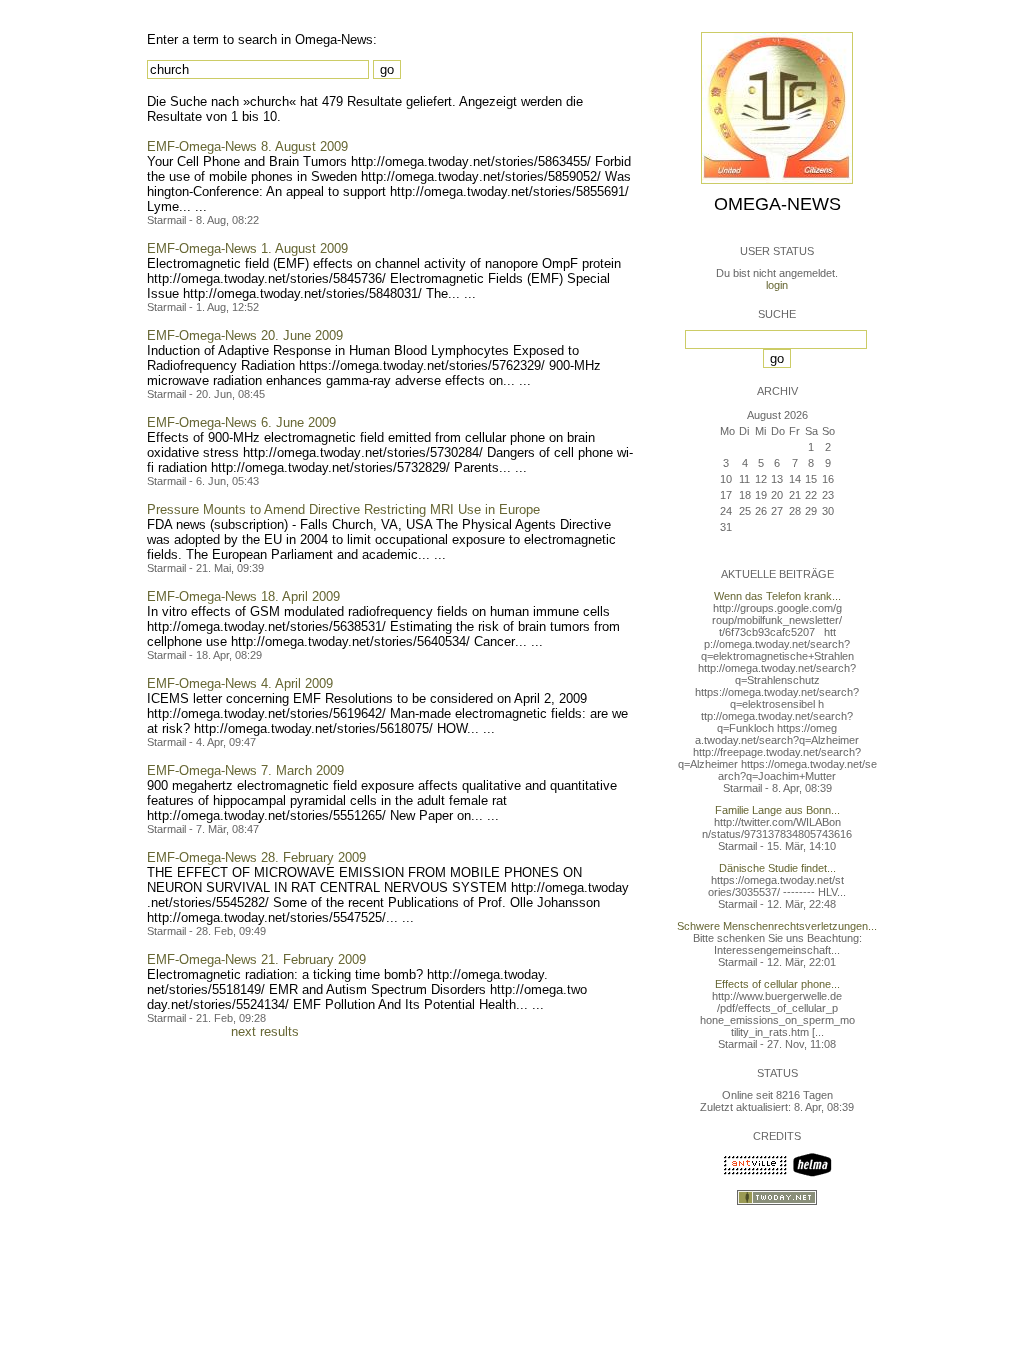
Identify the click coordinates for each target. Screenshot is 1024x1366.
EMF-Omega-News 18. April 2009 (243, 596)
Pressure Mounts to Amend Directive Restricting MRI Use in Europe (343, 509)
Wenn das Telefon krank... (777, 596)
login (777, 285)
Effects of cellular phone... (777, 984)
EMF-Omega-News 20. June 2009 (245, 335)
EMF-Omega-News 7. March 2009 (245, 770)
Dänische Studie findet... (777, 868)
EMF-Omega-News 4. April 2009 (240, 683)
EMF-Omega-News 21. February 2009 (256, 959)
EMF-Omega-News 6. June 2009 (241, 422)
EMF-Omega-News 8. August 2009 (247, 146)
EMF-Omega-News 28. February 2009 (256, 857)
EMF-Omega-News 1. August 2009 (247, 248)
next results (265, 1031)
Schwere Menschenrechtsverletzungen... (777, 926)
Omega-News (777, 204)
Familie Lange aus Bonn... (777, 810)
